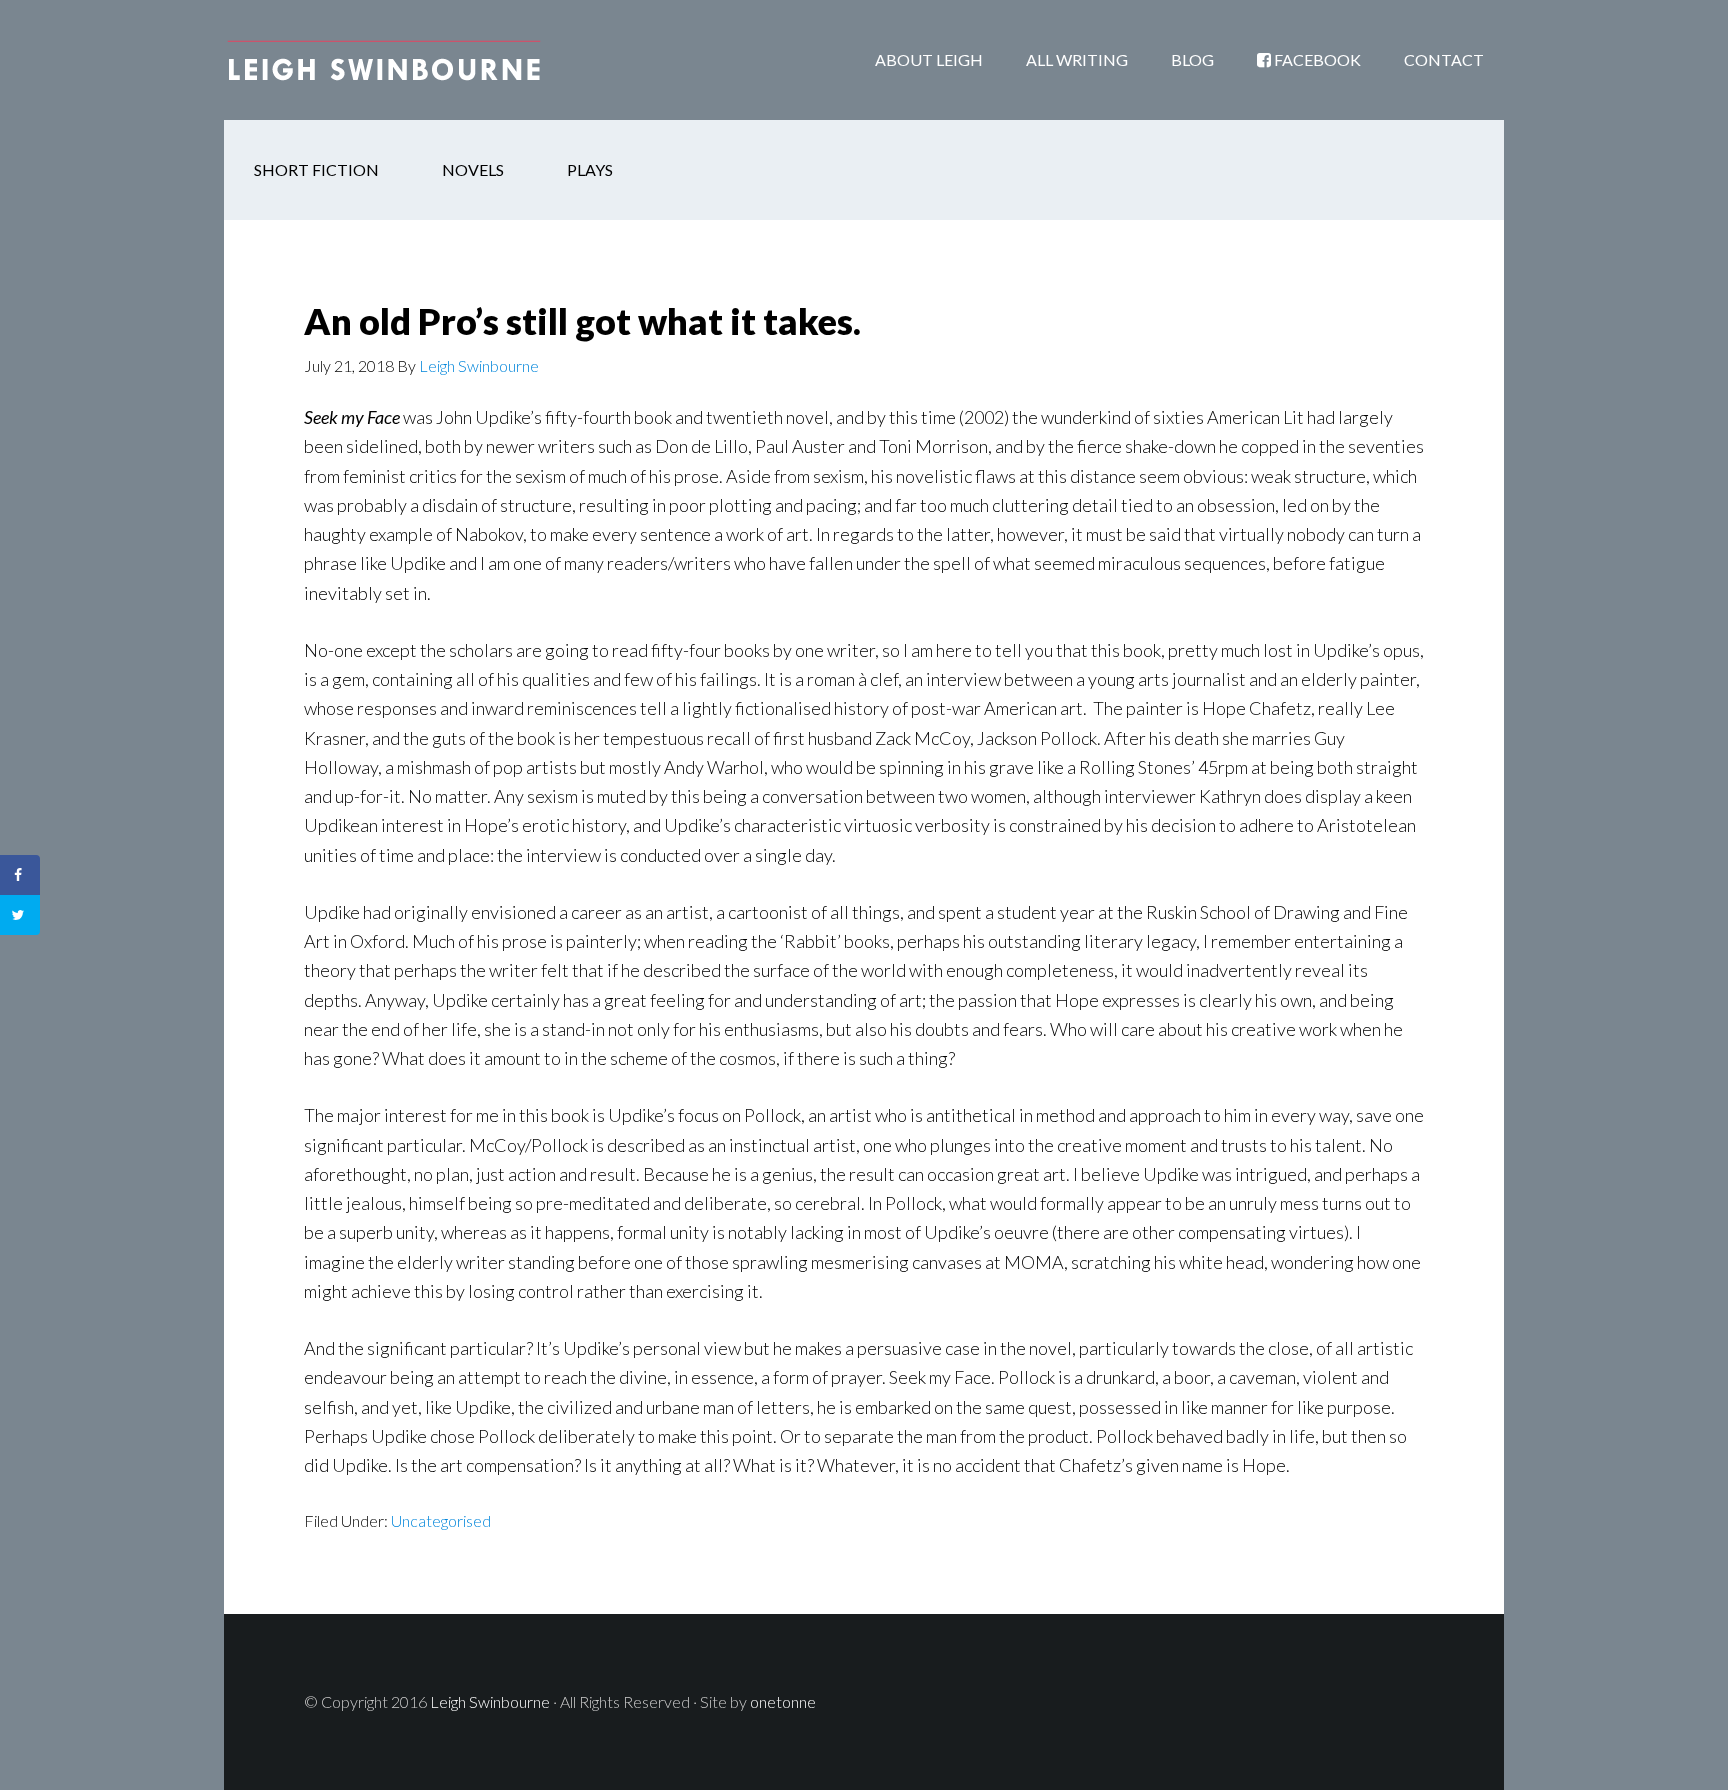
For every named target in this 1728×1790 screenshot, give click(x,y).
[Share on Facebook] (20, 875)
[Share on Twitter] (20, 915)
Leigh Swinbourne (384, 60)
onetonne (783, 1701)
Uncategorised (441, 1520)
